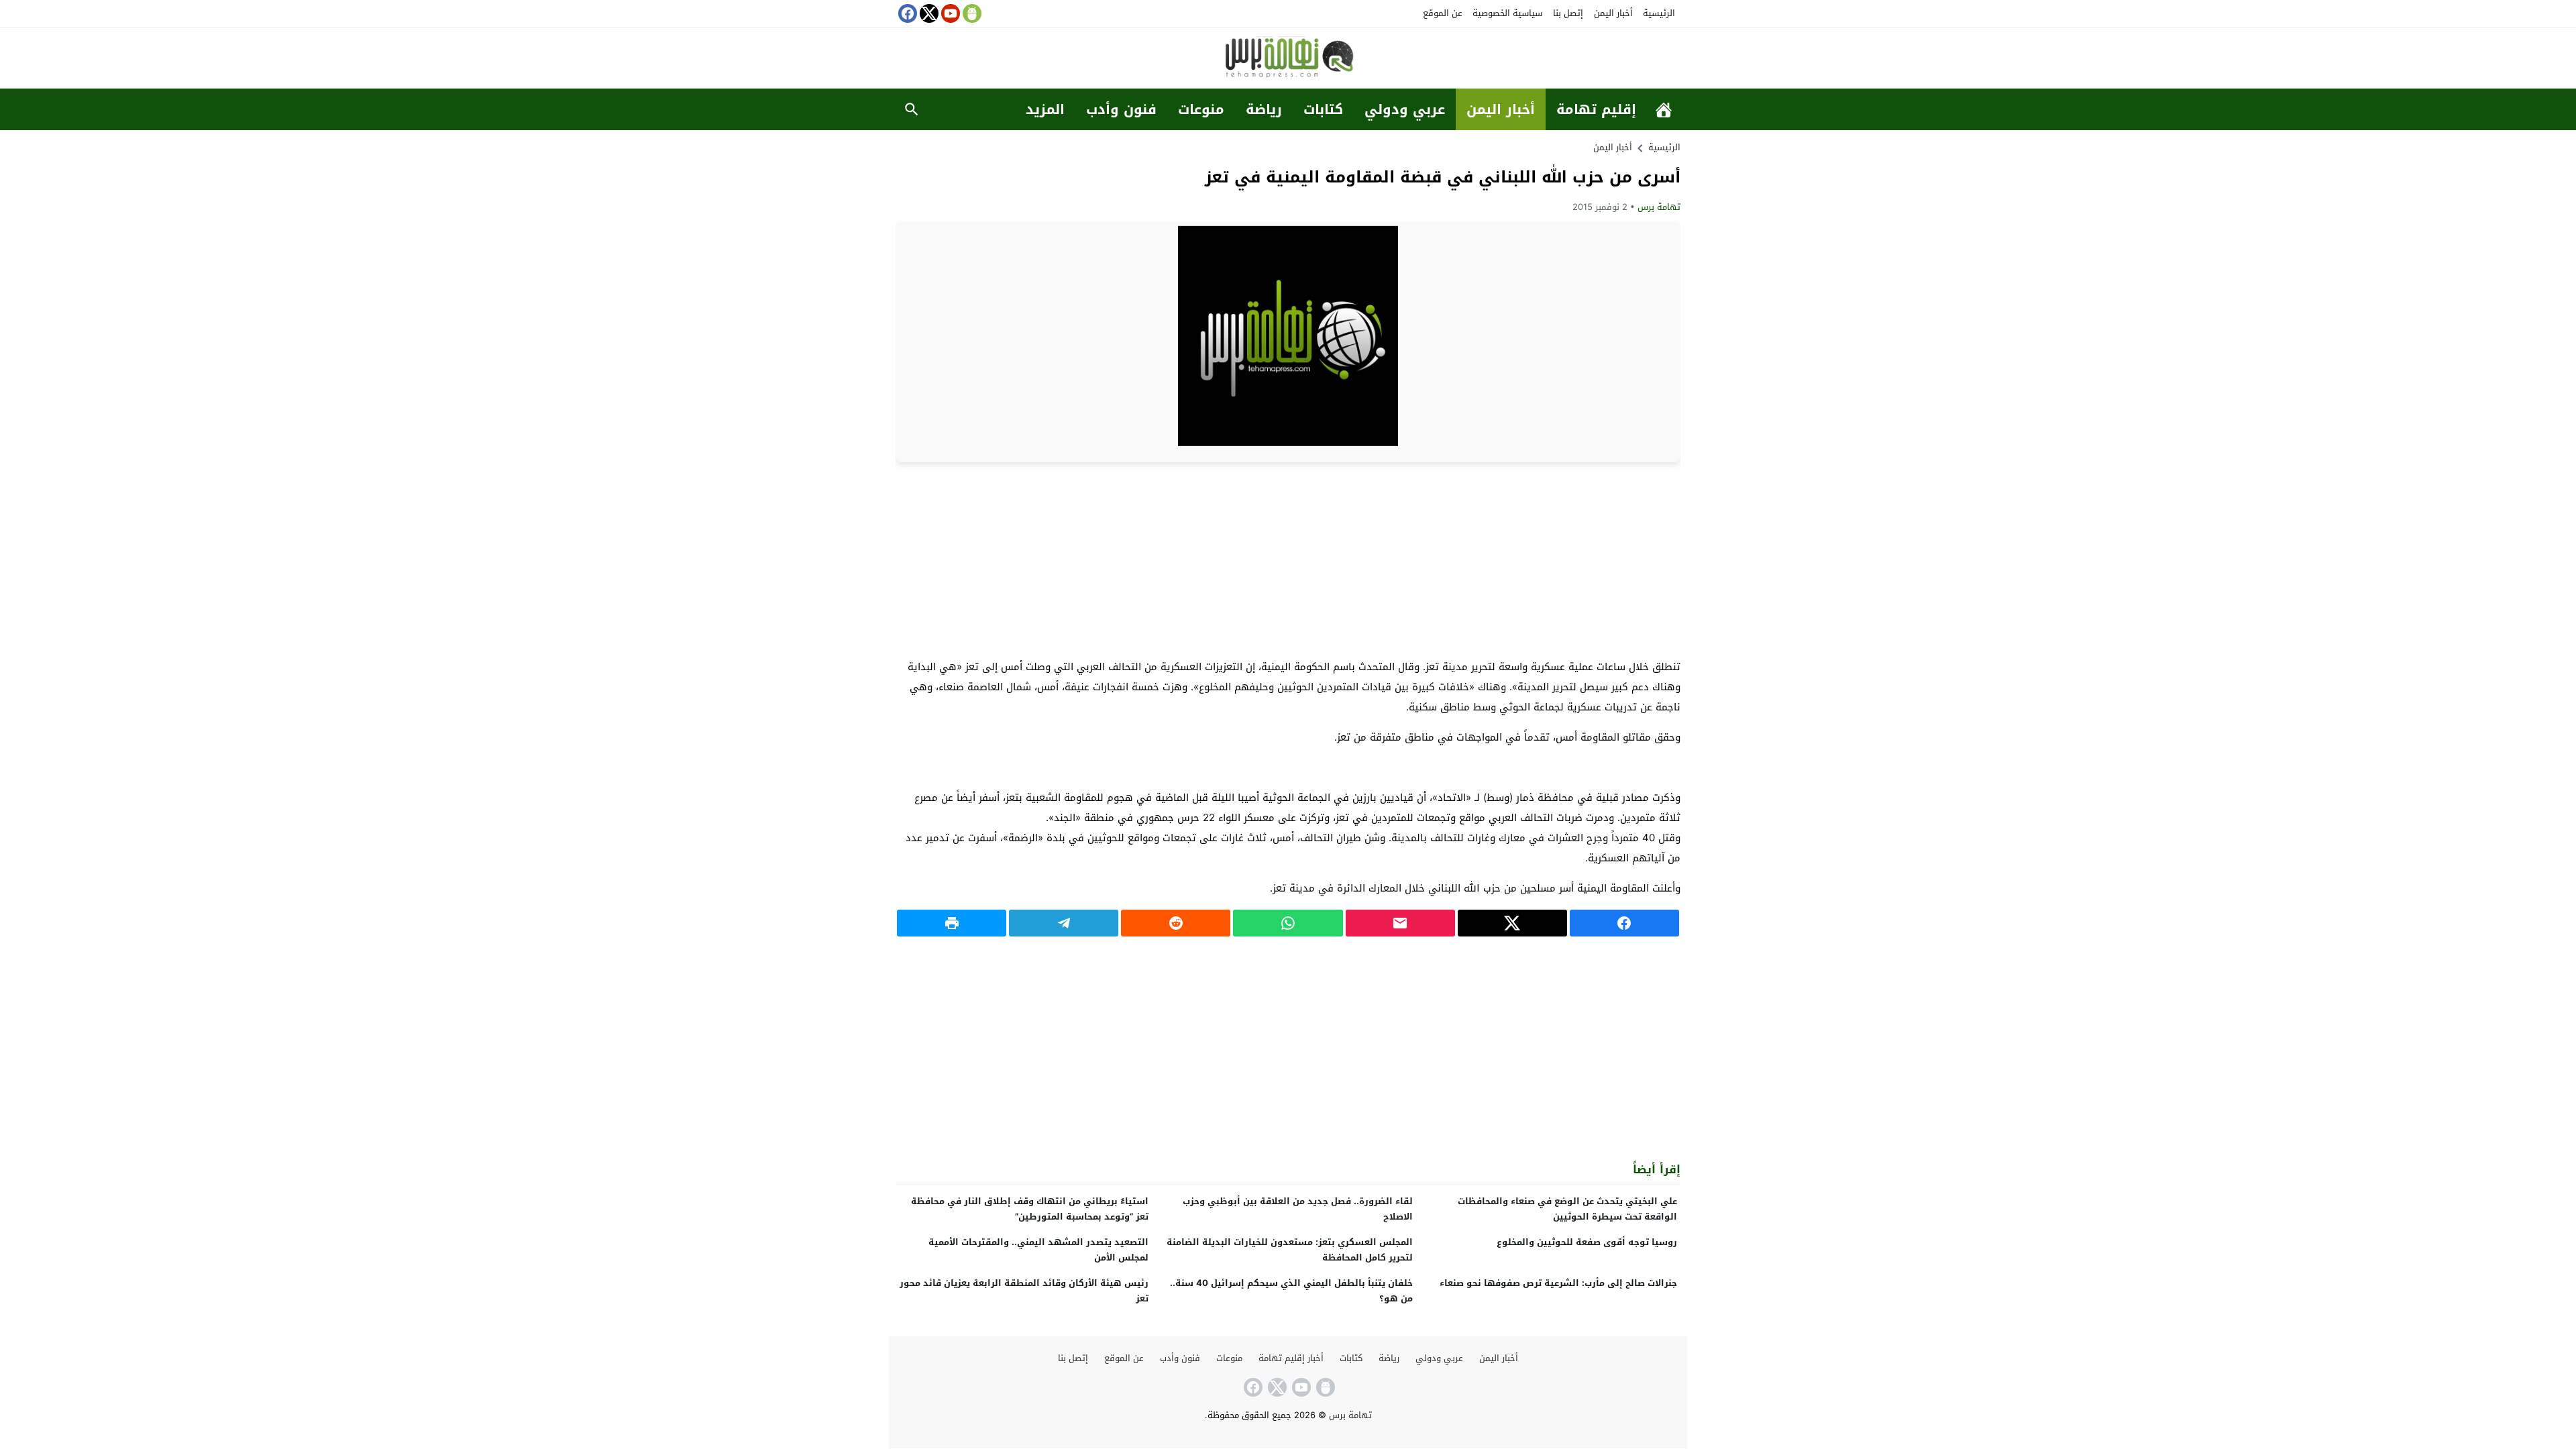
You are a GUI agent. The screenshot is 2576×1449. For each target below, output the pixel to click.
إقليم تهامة (1596, 109)
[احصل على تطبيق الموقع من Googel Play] (971, 13)
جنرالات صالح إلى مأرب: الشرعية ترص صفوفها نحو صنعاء (1558, 1283)
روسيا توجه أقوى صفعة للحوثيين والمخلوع (1587, 1242)
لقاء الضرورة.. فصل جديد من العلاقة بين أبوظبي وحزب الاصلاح (1298, 1209)
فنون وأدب (1121, 109)
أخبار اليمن (1613, 13)
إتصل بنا (1568, 13)
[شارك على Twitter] (1512, 923)
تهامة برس (1659, 207)
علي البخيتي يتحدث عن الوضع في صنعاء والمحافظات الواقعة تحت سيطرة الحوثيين (1567, 1209)
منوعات (1201, 109)
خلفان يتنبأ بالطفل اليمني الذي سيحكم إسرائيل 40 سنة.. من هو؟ (1291, 1291)
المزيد (1045, 109)
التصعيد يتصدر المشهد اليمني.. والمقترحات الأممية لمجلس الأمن (1038, 1250)
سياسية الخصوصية (1507, 13)
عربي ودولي (1405, 109)
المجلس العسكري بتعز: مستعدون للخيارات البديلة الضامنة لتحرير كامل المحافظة (1290, 1250)
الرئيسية (1659, 13)
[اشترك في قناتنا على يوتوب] (949, 13)
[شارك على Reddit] (1176, 923)
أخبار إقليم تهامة (1291, 1358)
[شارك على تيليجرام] (1064, 923)
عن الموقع (1443, 13)
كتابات (1323, 109)
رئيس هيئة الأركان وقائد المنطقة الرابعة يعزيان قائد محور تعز (1024, 1291)
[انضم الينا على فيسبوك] (906, 13)
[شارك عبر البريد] (1400, 923)
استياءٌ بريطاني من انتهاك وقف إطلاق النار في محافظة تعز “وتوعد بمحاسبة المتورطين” (1030, 1209)
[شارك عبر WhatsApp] (1288, 923)
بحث (912, 109)
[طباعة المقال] (952, 923)
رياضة (1264, 109)
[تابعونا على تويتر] (928, 13)
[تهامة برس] (1288, 59)
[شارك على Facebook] (1624, 923)
